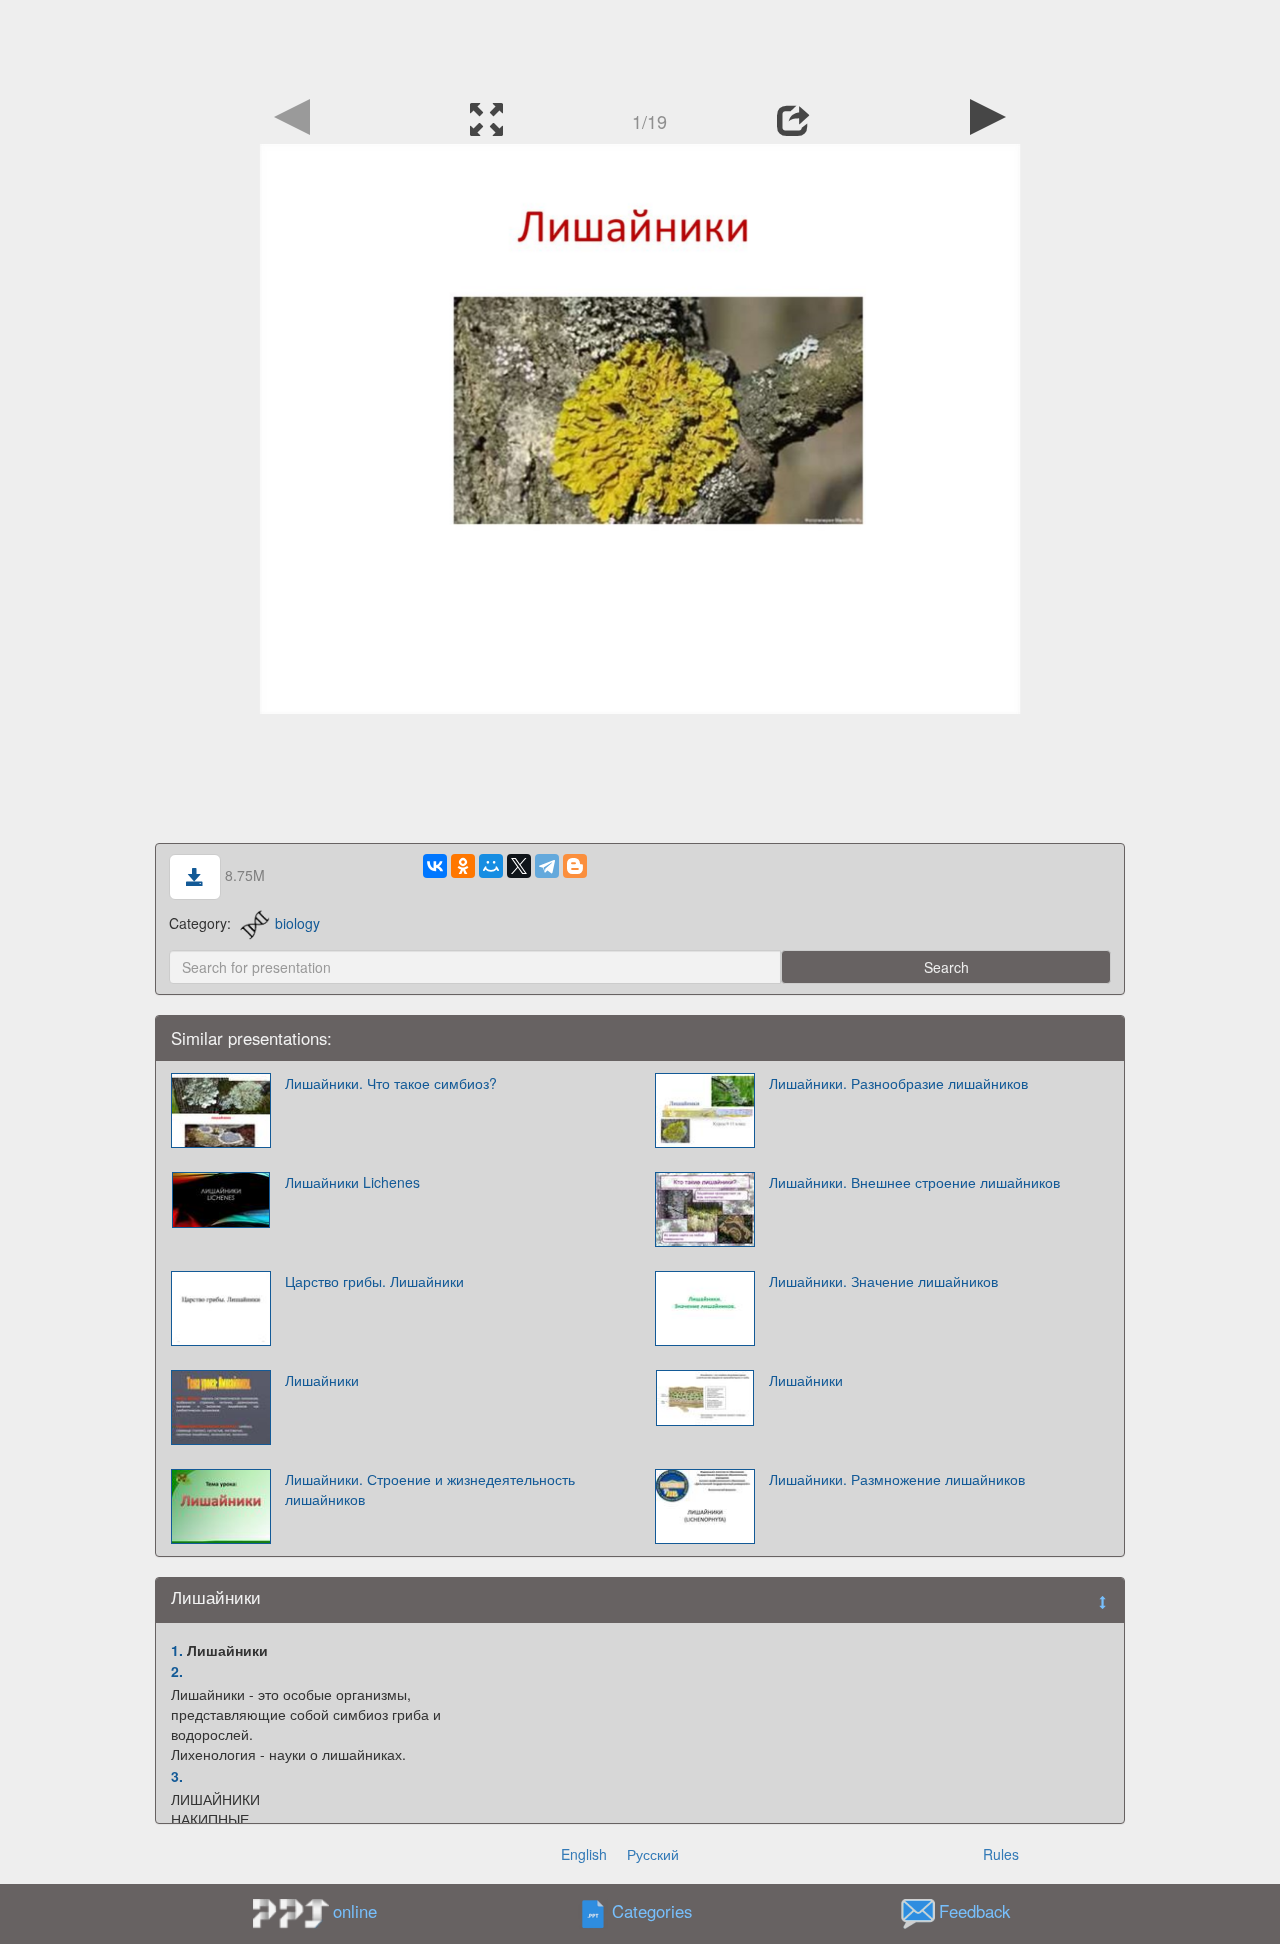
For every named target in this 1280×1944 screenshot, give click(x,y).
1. (177, 1650)
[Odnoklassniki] (463, 866)
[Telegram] (547, 866)
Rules (1001, 1854)
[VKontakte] (435, 866)
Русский (653, 1854)
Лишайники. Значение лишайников (883, 1281)
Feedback (974, 1912)
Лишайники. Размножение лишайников (897, 1479)
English (584, 1854)
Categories (652, 1912)
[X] (519, 866)
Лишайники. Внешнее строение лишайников (914, 1182)
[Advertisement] (640, 45)
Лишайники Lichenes (352, 1182)
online (355, 1911)
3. (177, 1776)
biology (297, 923)
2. (177, 1671)
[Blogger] (575, 866)
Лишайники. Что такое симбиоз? (391, 1083)
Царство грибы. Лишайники (374, 1281)
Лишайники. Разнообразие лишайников (898, 1083)
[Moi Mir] (491, 866)
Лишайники (322, 1380)
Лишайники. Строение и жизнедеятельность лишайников (430, 1489)
